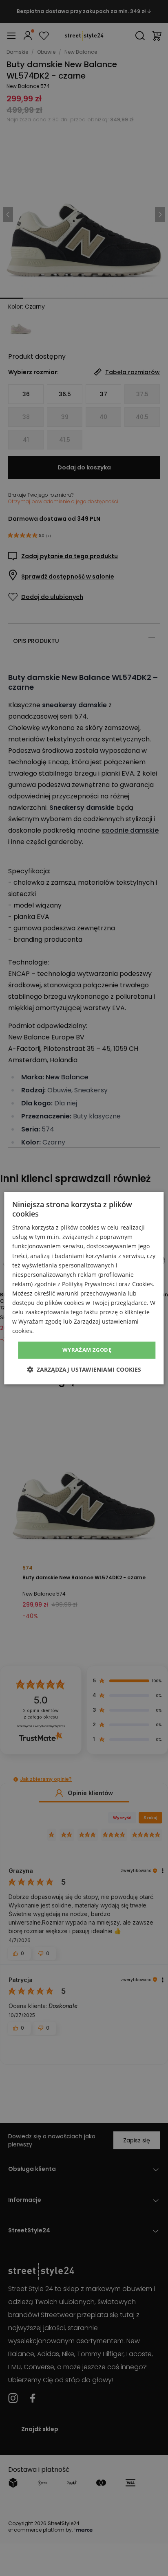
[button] (84, 1369)
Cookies (143, 1284)
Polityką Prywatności (90, 1284)
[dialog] (84, 1288)
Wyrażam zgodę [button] (87, 1350)
